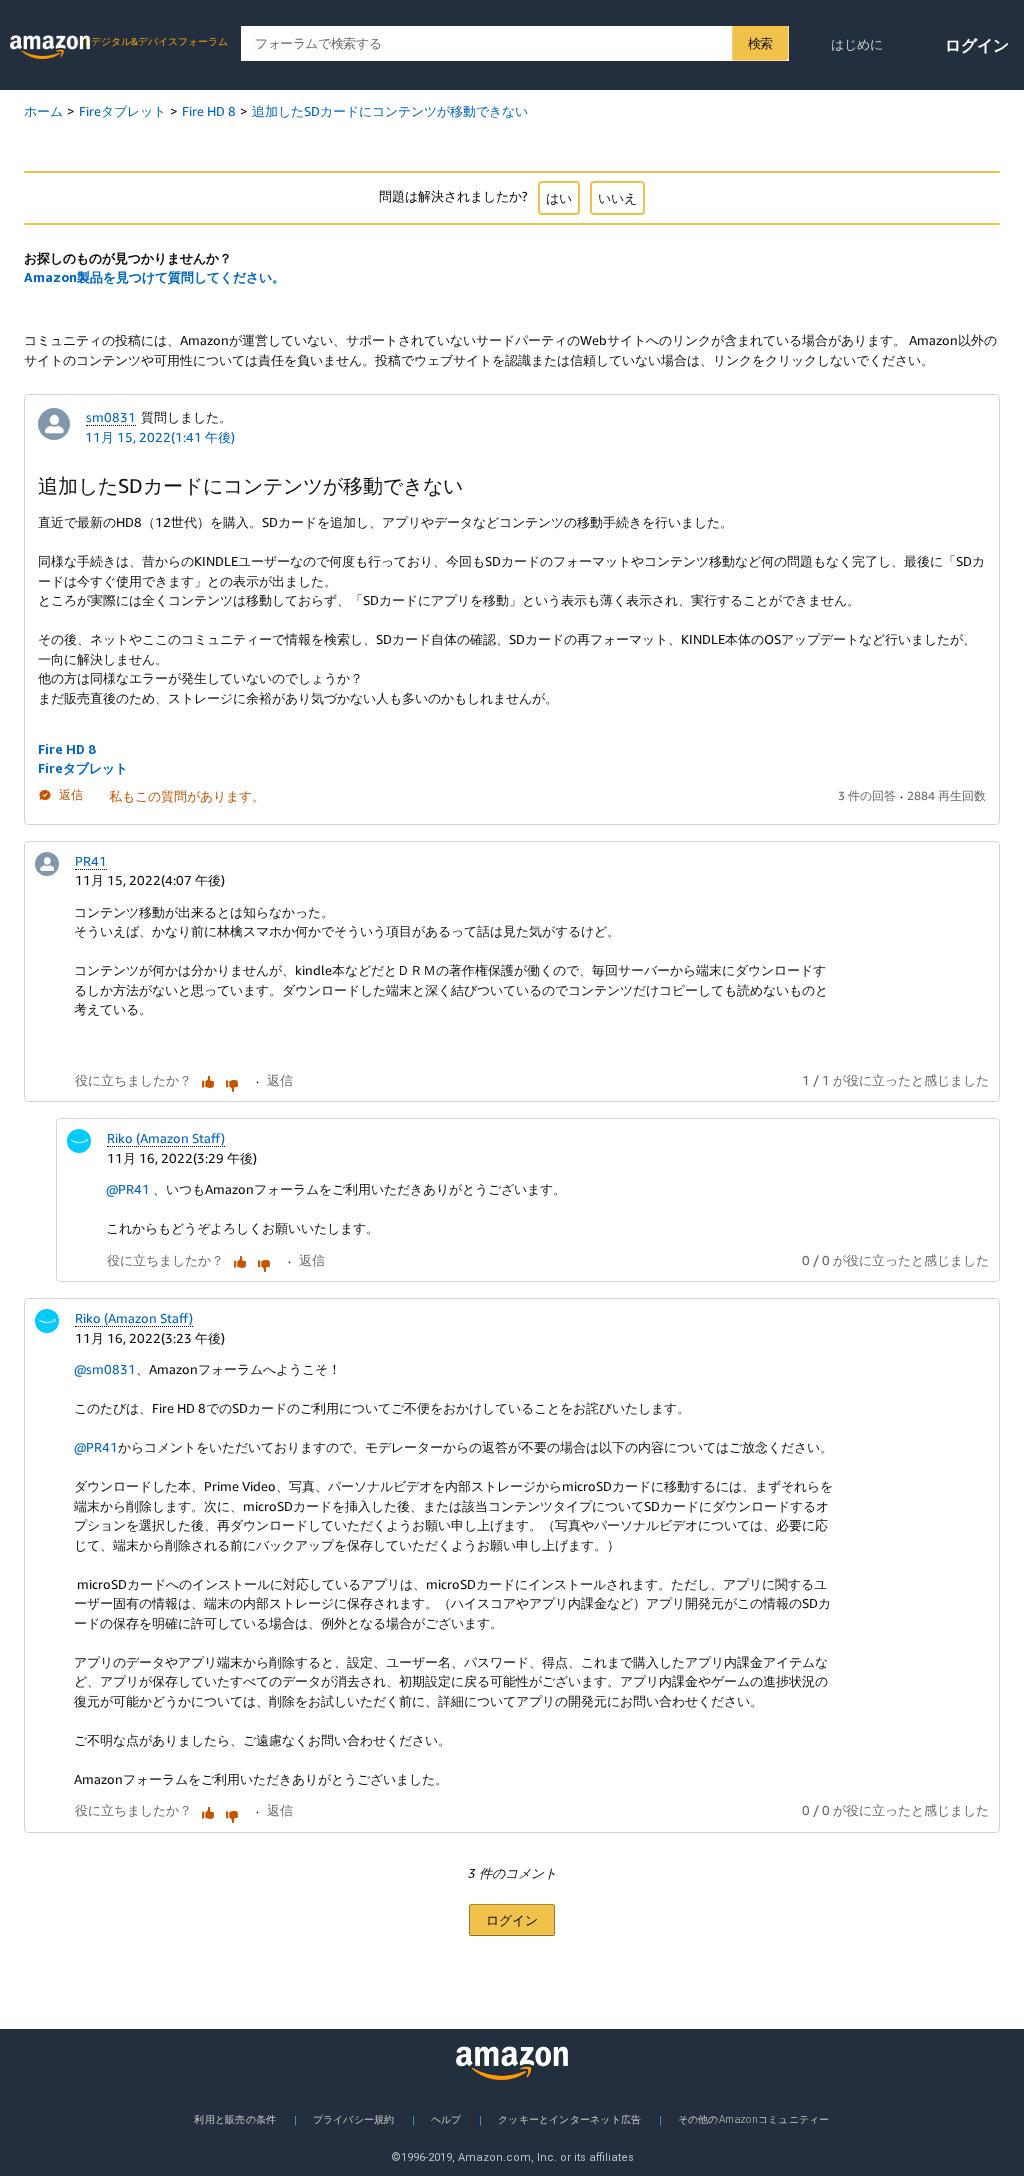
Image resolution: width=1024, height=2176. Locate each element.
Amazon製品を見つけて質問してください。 (154, 277)
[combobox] (514, 43)
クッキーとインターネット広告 (569, 2119)
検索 (760, 43)
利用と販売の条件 (235, 2119)
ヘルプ (446, 2119)
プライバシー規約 (354, 2119)
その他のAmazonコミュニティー (754, 2119)
